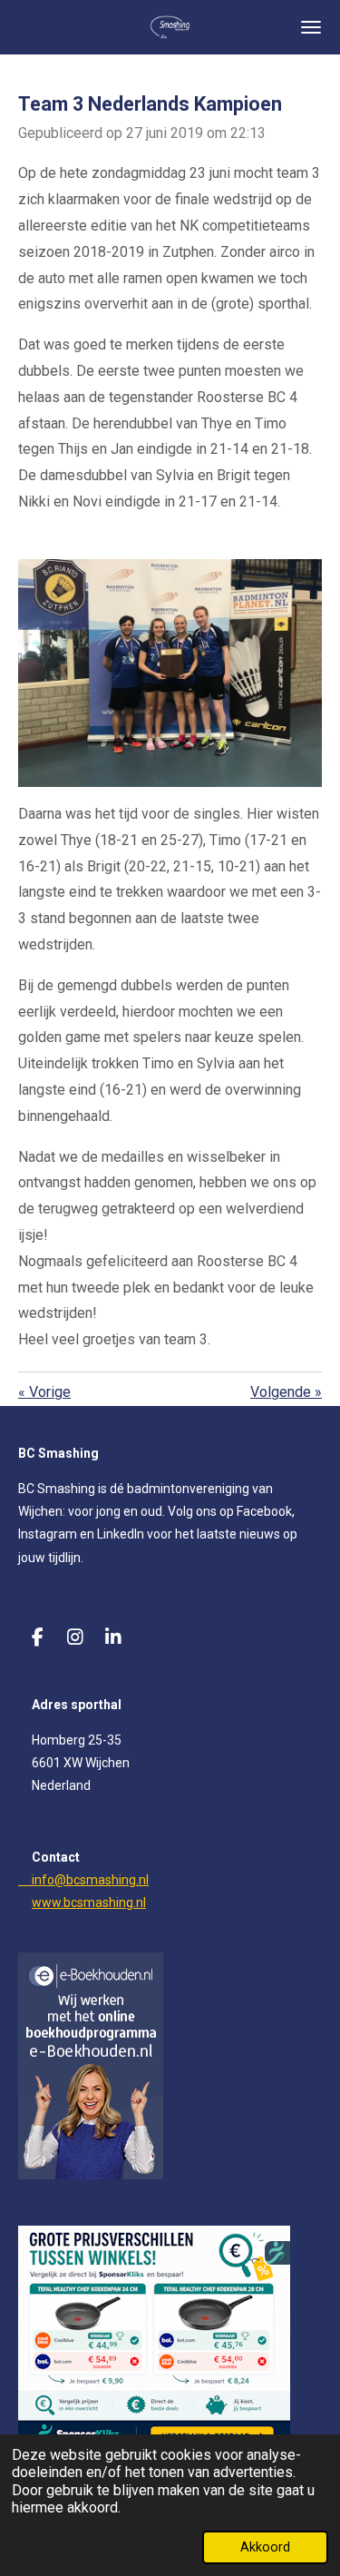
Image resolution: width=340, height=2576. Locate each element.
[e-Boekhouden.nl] (91, 2175)
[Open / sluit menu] (311, 27)
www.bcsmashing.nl (89, 1903)
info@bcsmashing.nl (83, 1880)
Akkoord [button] (265, 2547)
